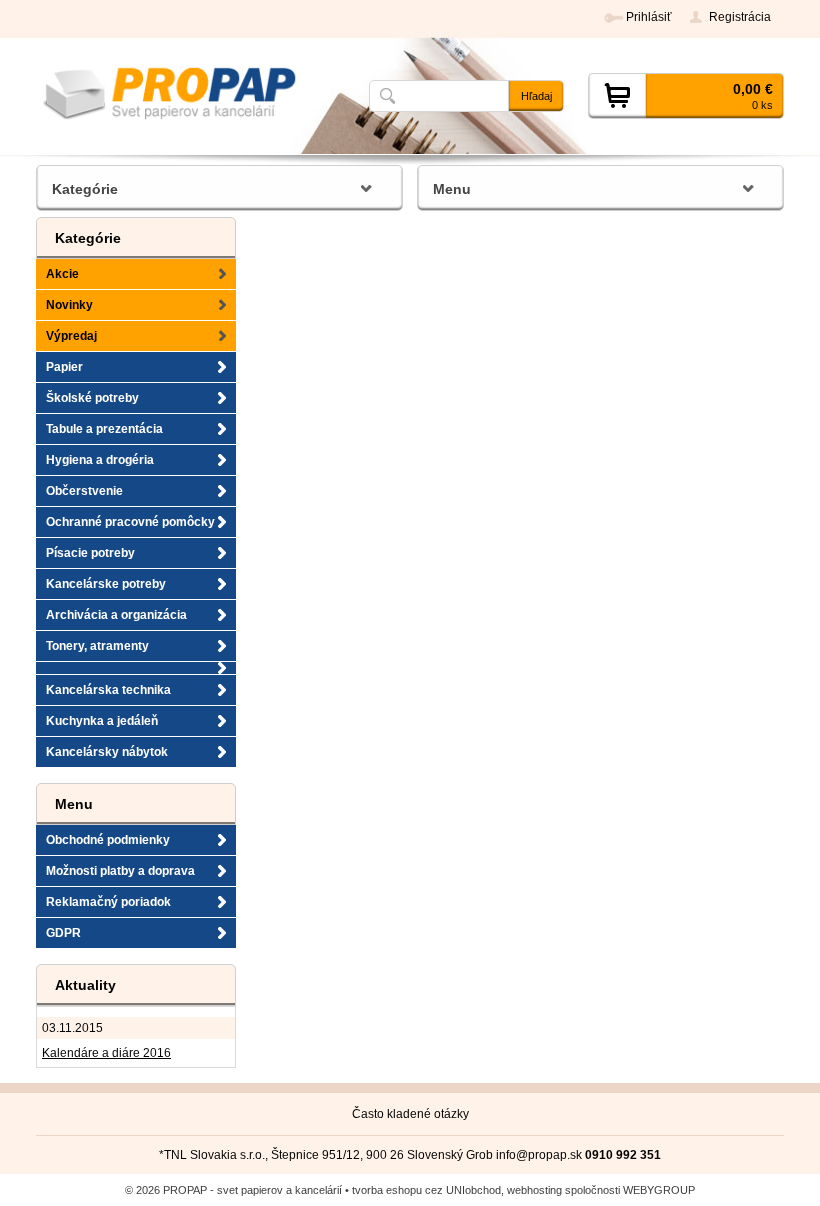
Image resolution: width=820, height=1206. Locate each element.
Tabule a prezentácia (104, 429)
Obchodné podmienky (108, 840)
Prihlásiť (649, 17)
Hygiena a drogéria (100, 460)
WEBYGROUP (659, 1190)
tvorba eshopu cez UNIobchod (426, 1190)
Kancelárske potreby (106, 584)
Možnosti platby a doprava (120, 871)
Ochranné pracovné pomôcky (130, 522)
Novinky (69, 305)
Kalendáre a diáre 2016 (106, 1053)
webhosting (534, 1190)
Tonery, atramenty (97, 646)
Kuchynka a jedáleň (102, 721)
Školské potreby (92, 398)
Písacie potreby (90, 553)
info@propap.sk (539, 1155)
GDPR (63, 933)
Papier (64, 367)
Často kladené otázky (410, 1114)
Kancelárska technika (108, 690)
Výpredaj (71, 336)
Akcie (62, 274)
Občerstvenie (84, 491)
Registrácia (740, 17)
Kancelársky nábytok (107, 752)
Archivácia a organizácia (116, 615)
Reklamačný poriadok (108, 902)
